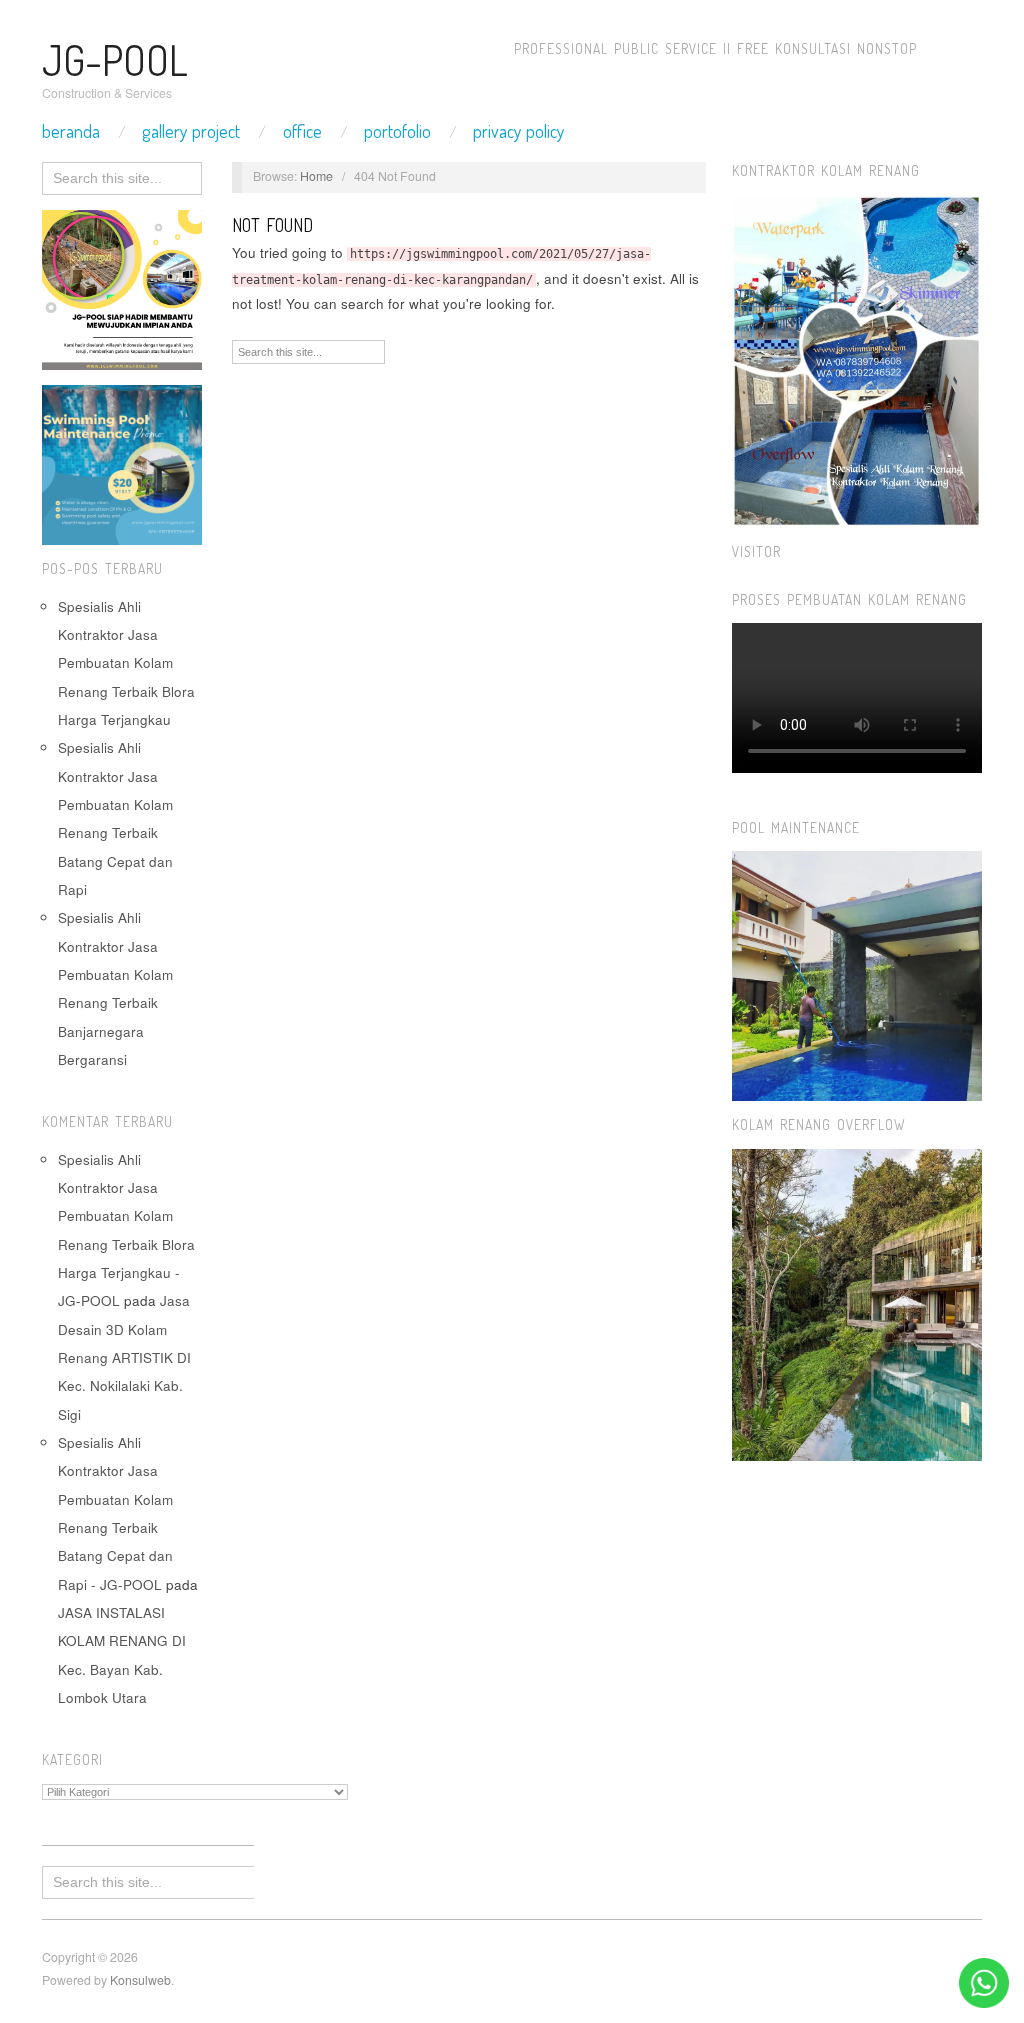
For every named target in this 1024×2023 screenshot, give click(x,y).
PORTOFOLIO (397, 131)
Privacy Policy (519, 131)
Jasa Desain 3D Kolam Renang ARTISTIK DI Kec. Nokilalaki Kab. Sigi (124, 1357)
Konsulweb (140, 1980)
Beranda (71, 131)
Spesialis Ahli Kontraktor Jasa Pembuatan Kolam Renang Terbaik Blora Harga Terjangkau (126, 663)
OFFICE (302, 131)
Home (316, 176)
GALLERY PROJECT (191, 131)
